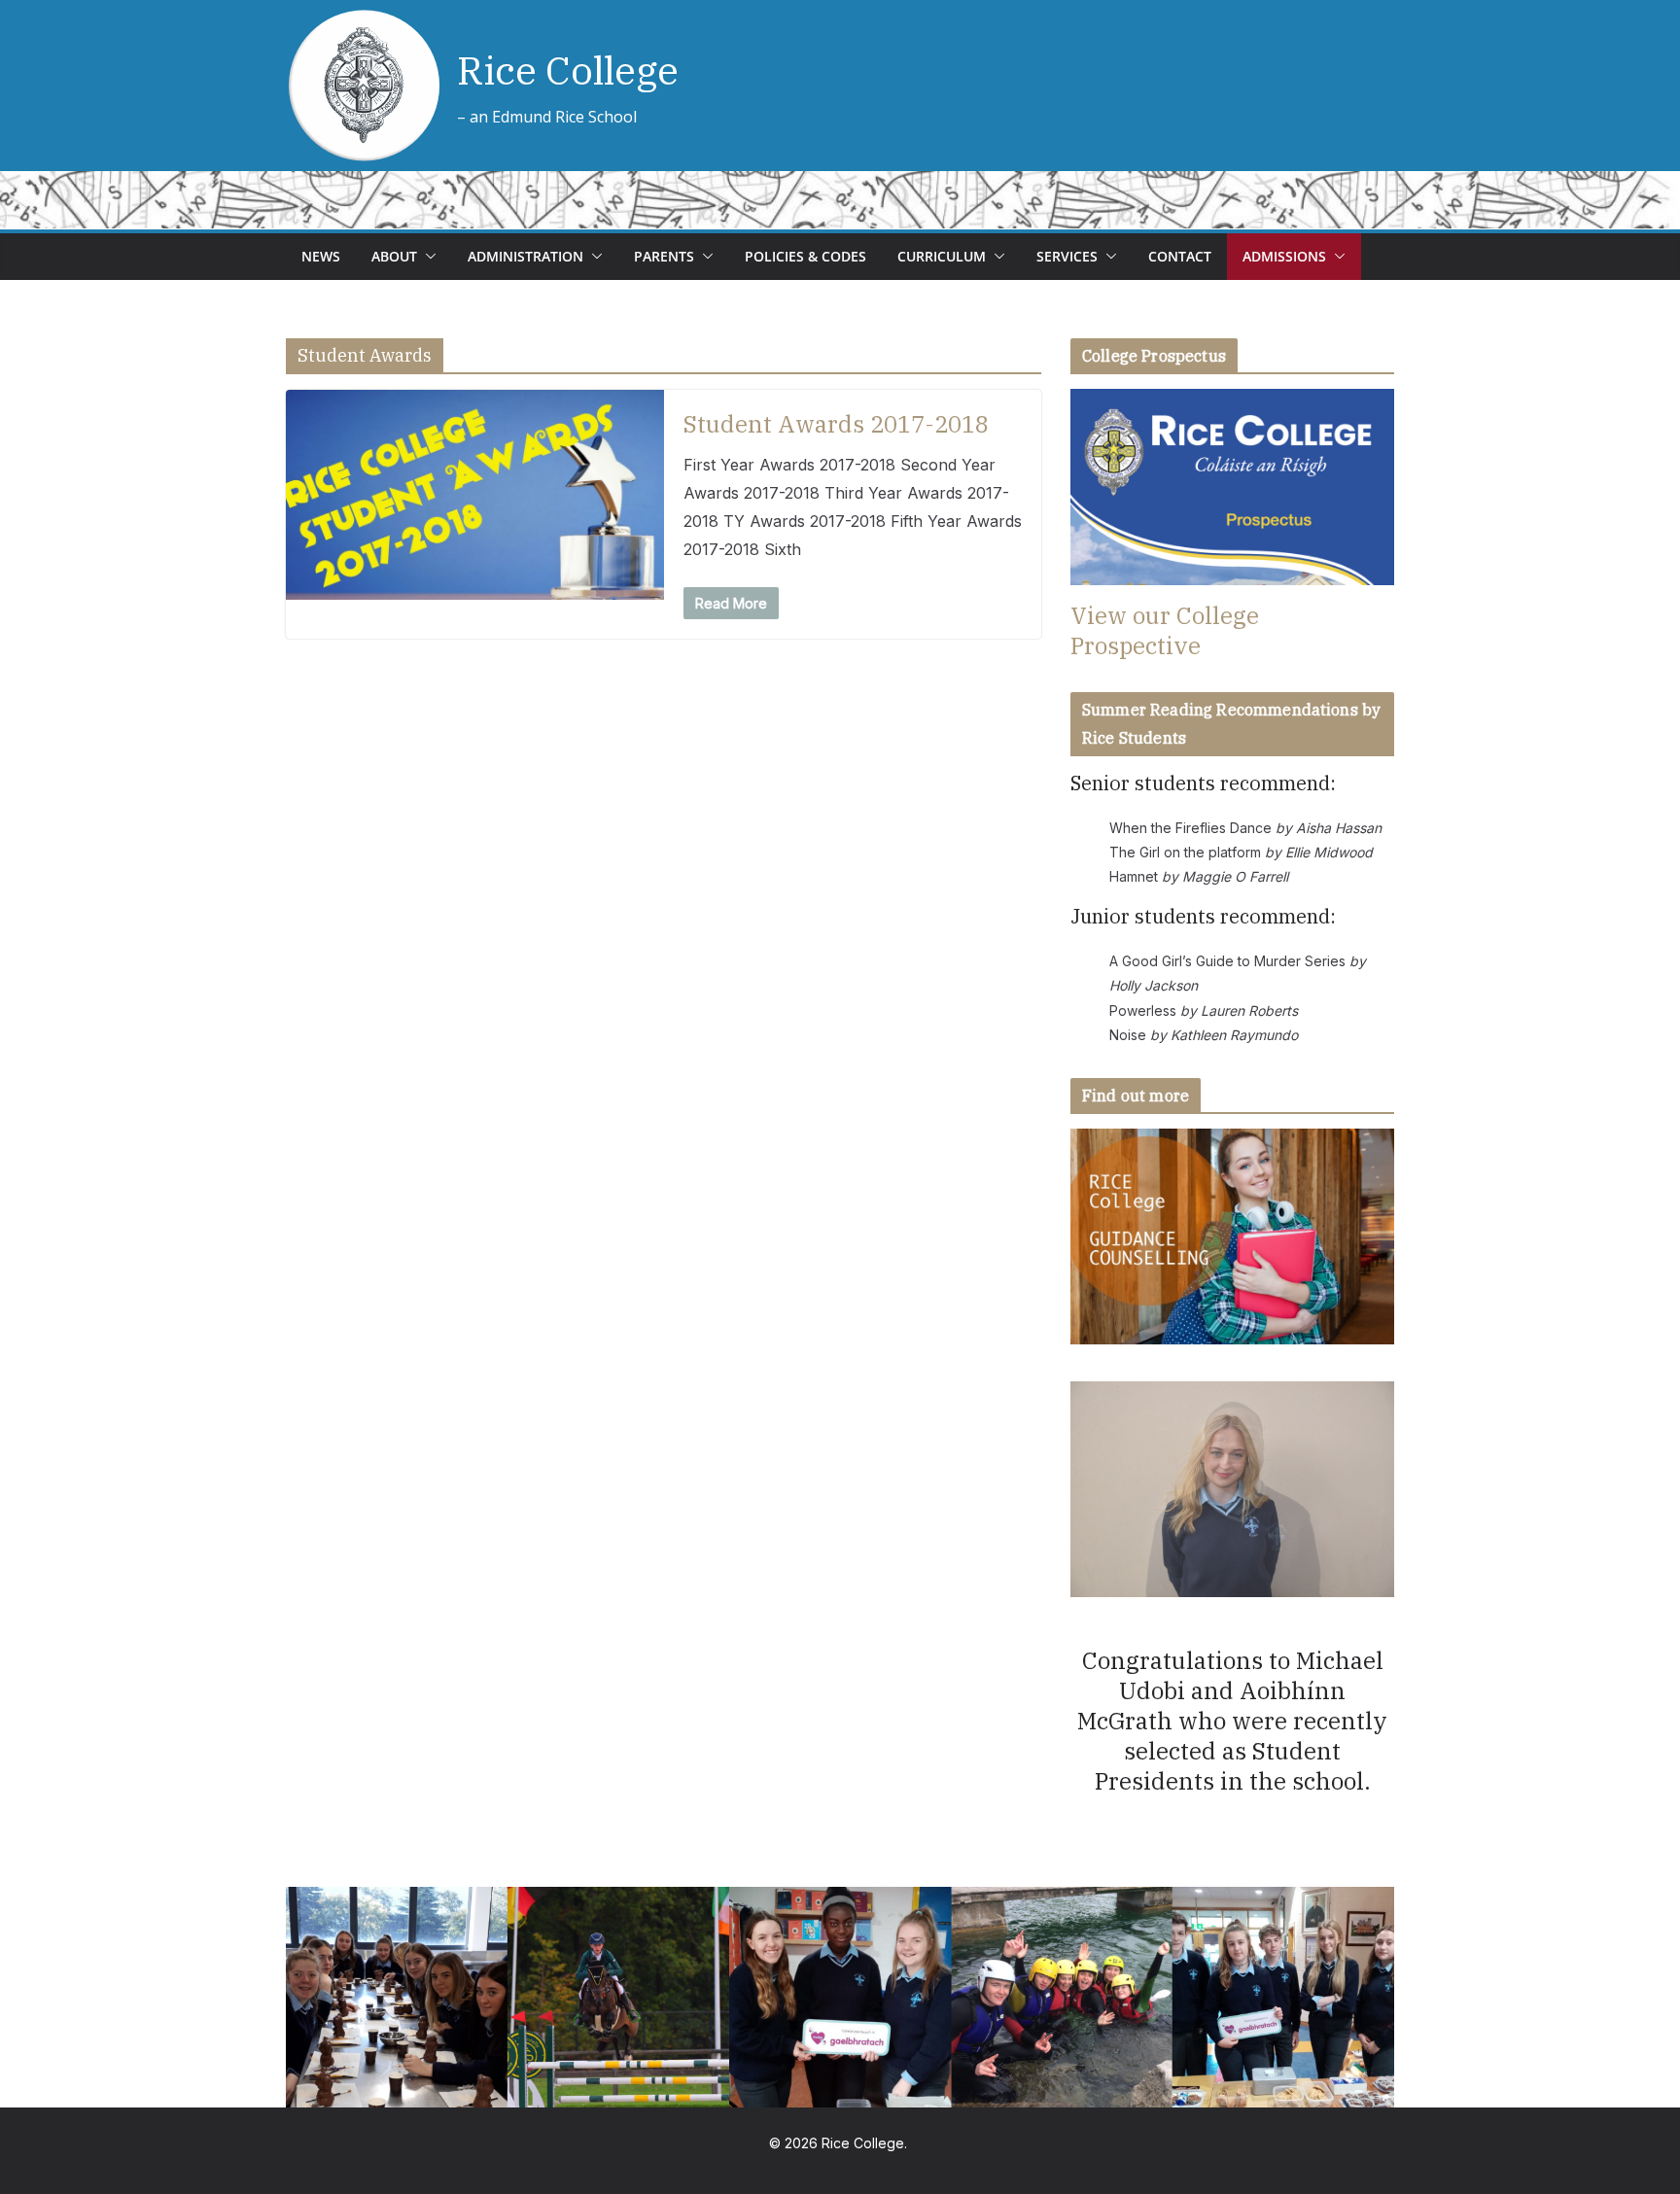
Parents (664, 256)
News (321, 256)
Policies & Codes (805, 256)
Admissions (1284, 256)
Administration (525, 256)
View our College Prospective (1165, 630)
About (394, 256)
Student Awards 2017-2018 (836, 424)
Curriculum (942, 256)
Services (1067, 256)
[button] (427, 257)
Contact (1180, 256)
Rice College (568, 70)
